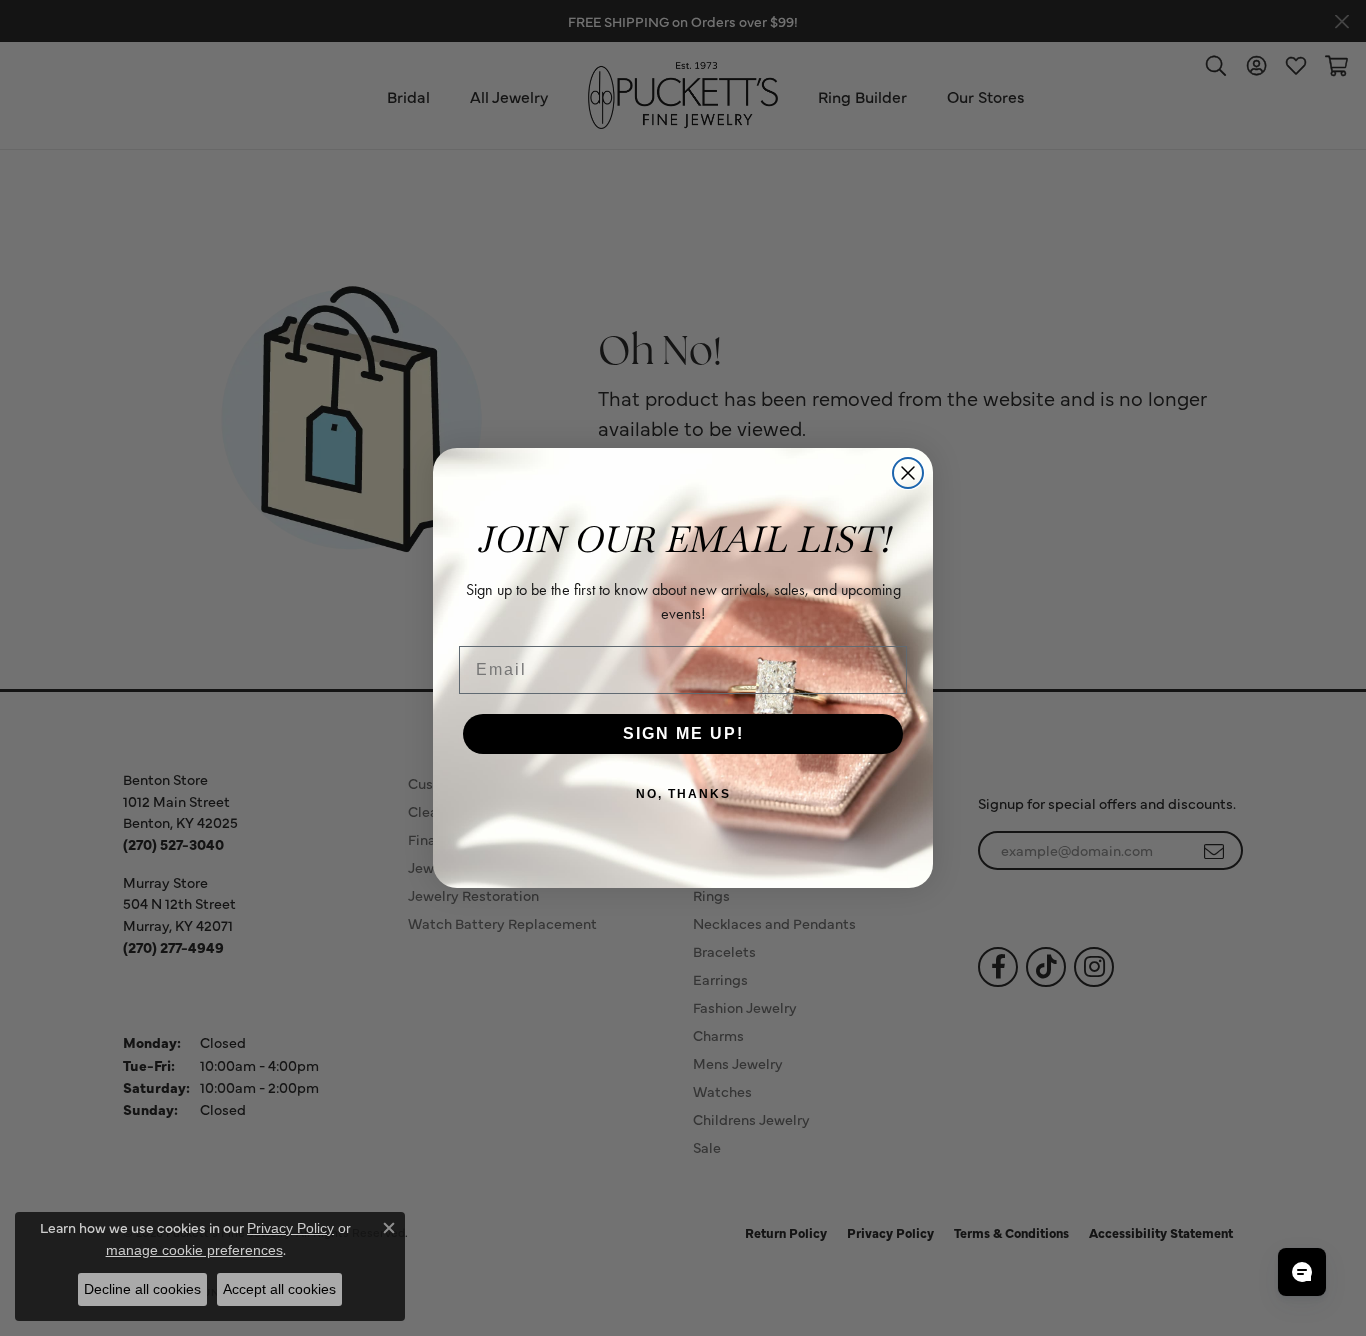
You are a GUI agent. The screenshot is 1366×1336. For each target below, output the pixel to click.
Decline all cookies (142, 1289)
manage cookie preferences (194, 1250)
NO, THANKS (683, 794)
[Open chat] (1302, 1272)
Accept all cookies (279, 1289)
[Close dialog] (908, 473)
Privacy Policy (290, 1228)
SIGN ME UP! (683, 733)
